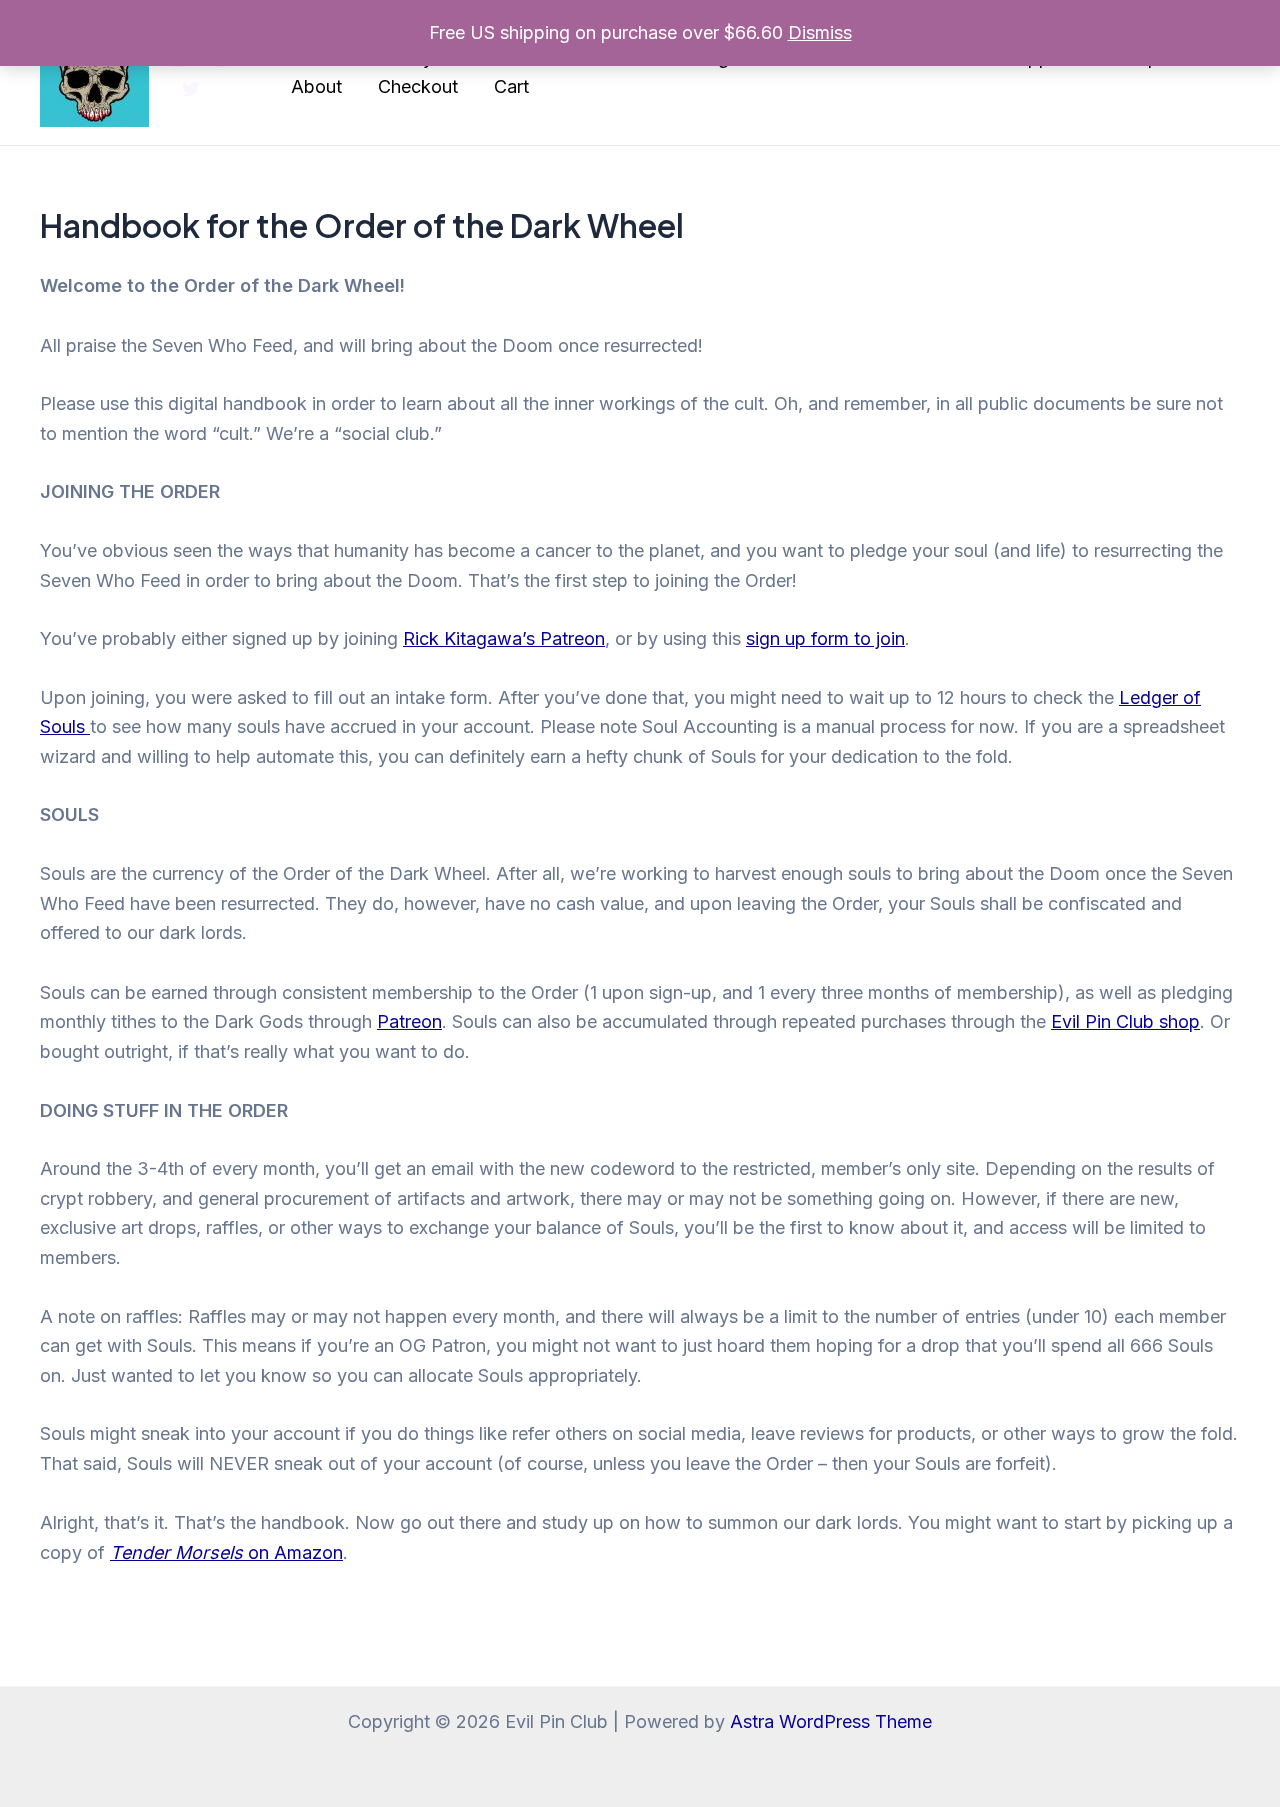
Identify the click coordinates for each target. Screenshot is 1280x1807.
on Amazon (226, 1552)
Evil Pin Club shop (1125, 1021)
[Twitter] (191, 89)
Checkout (418, 86)
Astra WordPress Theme (831, 1721)
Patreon (409, 1021)
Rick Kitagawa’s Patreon (504, 638)
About (316, 86)
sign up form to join (825, 638)
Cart (511, 86)
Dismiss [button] (820, 32)
